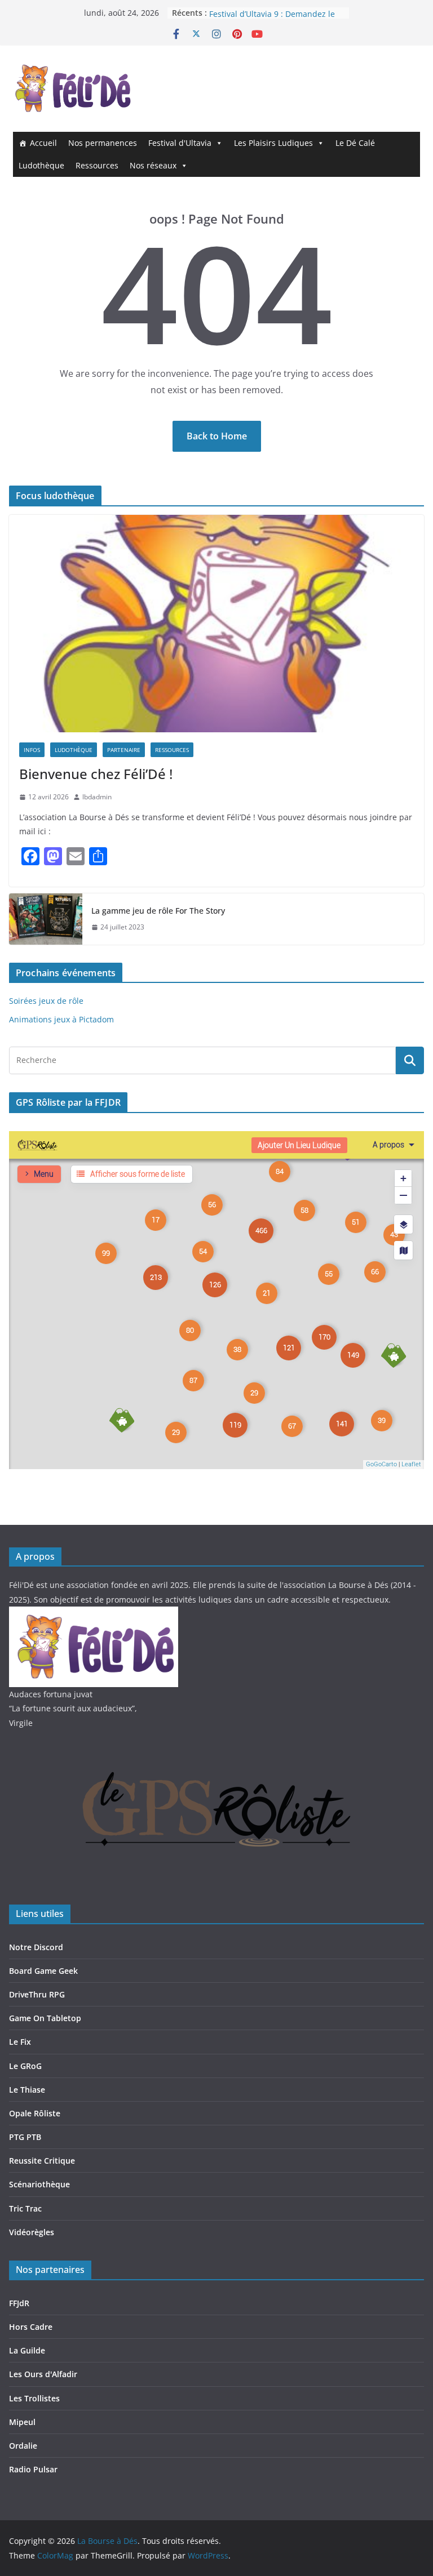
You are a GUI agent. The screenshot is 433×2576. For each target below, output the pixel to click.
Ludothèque (41, 165)
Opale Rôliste (35, 2113)
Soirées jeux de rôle (46, 1001)
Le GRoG (25, 2066)
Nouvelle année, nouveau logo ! (269, 13)
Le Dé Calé (355, 143)
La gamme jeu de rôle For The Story (158, 911)
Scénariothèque (39, 2184)
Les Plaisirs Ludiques (273, 143)
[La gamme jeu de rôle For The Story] (46, 919)
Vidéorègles (32, 2232)
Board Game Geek (43, 1971)
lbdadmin (97, 797)
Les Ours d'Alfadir (43, 2374)
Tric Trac (25, 2208)
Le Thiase (27, 2090)
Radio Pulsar (33, 2469)
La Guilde (27, 2350)
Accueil (43, 143)
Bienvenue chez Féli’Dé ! (96, 774)
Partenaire (124, 750)
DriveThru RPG (37, 1994)
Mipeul (22, 2422)
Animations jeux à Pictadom (61, 1019)
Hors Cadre (31, 2327)
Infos (32, 750)
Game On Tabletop (45, 2018)
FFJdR (19, 2303)
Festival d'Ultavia (180, 143)
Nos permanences (103, 143)
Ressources (97, 165)
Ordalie (23, 2446)
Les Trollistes (34, 2398)
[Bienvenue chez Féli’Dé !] (216, 624)
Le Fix (20, 2042)
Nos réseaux (153, 165)
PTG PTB (25, 2137)
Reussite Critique (42, 2161)
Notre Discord (36, 1947)
